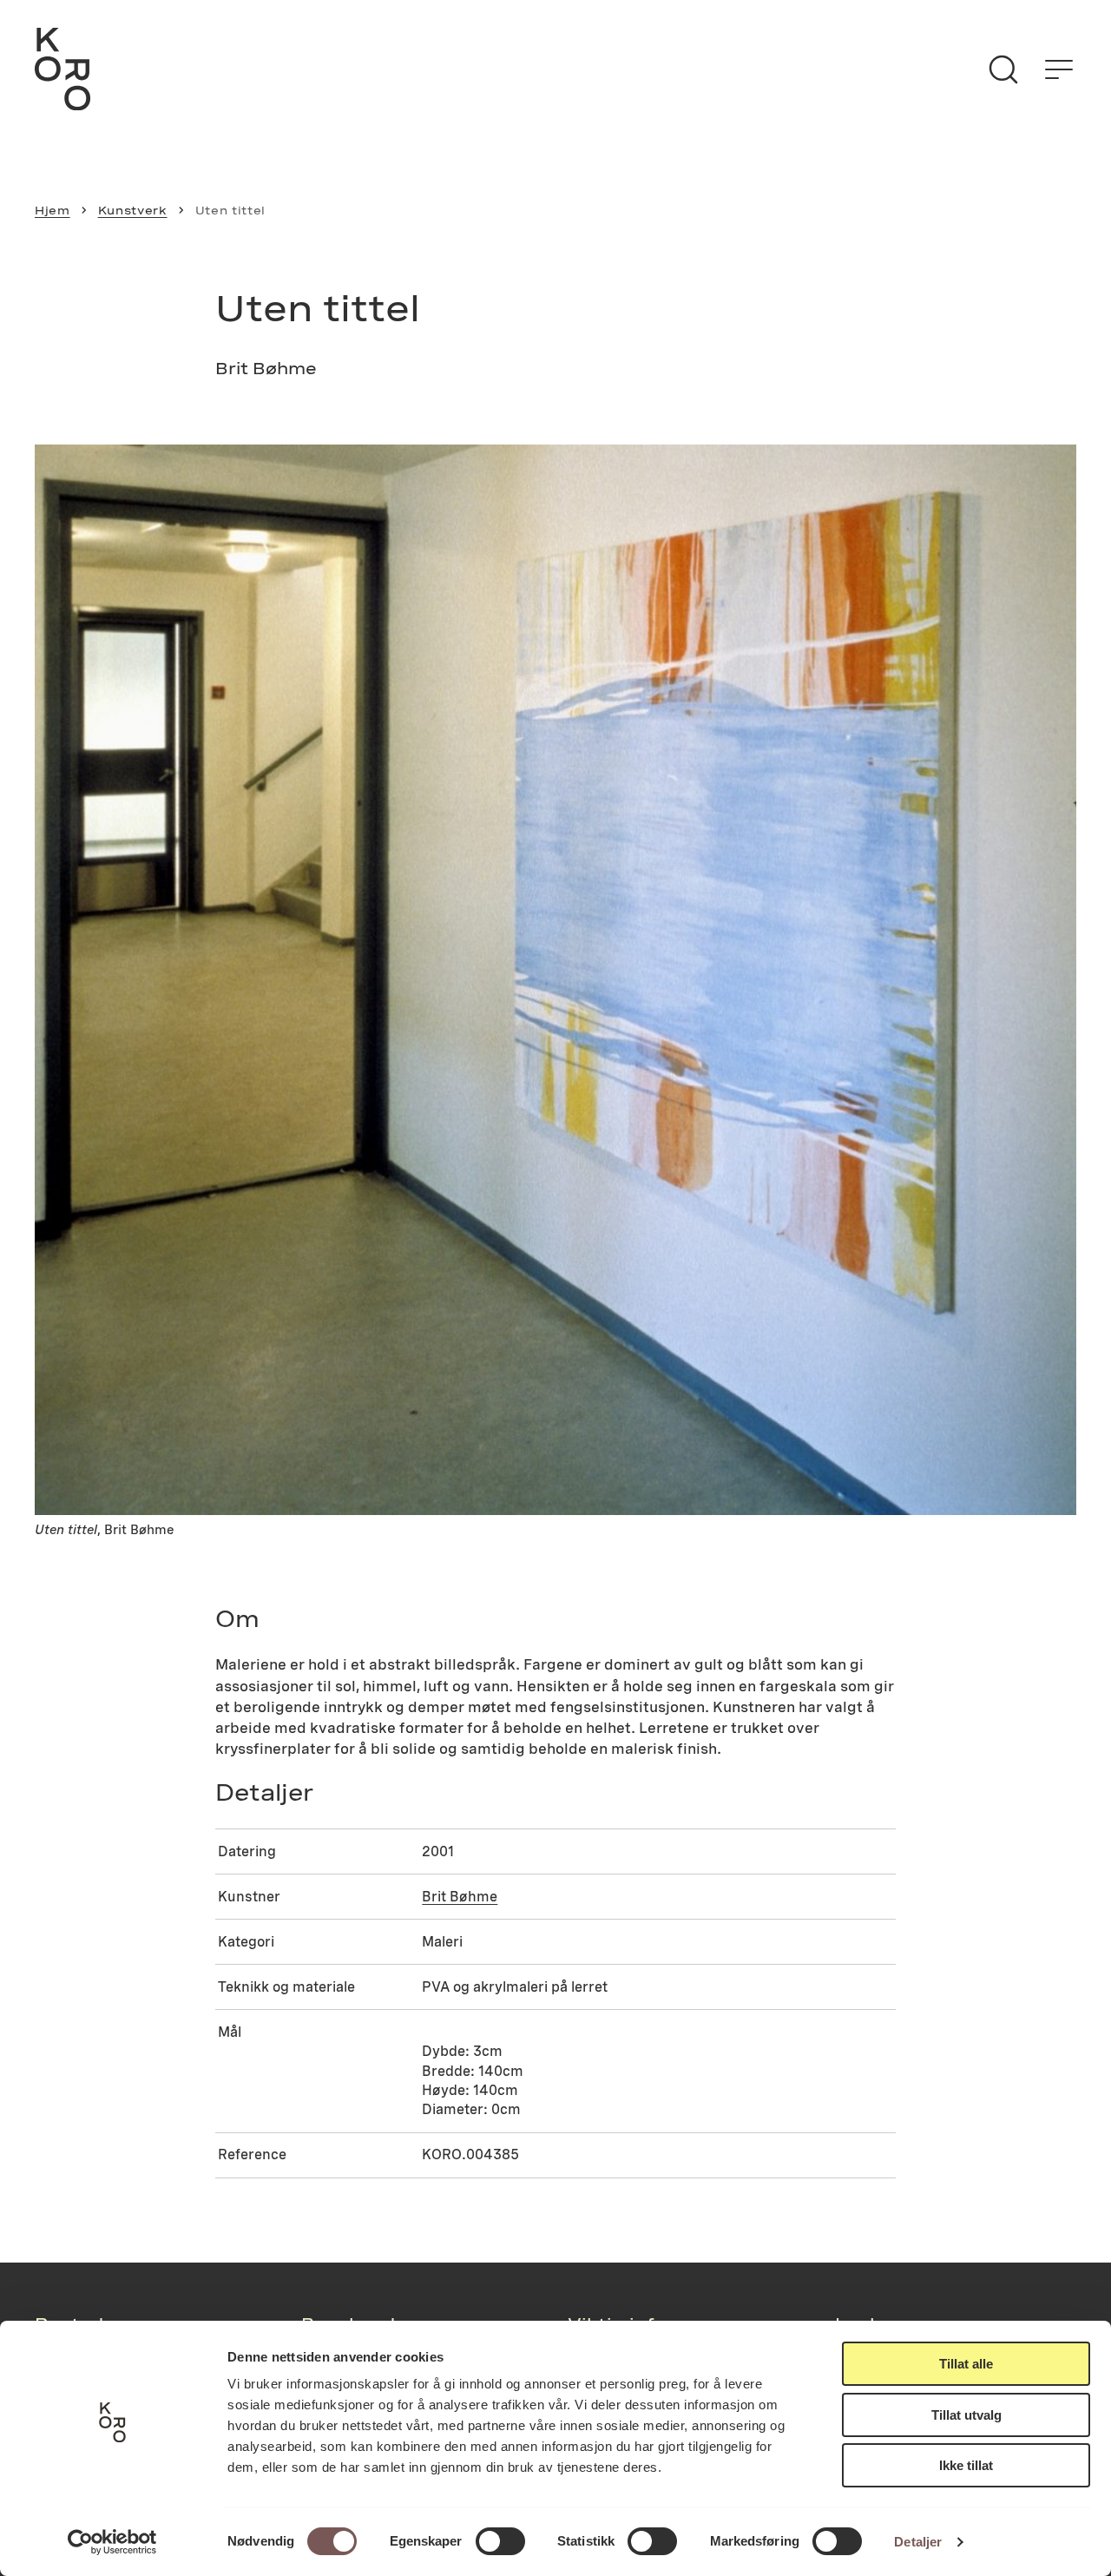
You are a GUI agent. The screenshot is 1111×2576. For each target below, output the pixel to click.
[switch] (500, 2541)
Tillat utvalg (966, 2415)
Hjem (53, 210)
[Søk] (1003, 69)
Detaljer (918, 2542)
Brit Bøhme (460, 1897)
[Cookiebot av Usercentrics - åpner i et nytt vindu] (112, 2542)
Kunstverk (133, 210)
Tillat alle (966, 2364)
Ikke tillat (966, 2465)
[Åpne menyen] (1059, 69)
